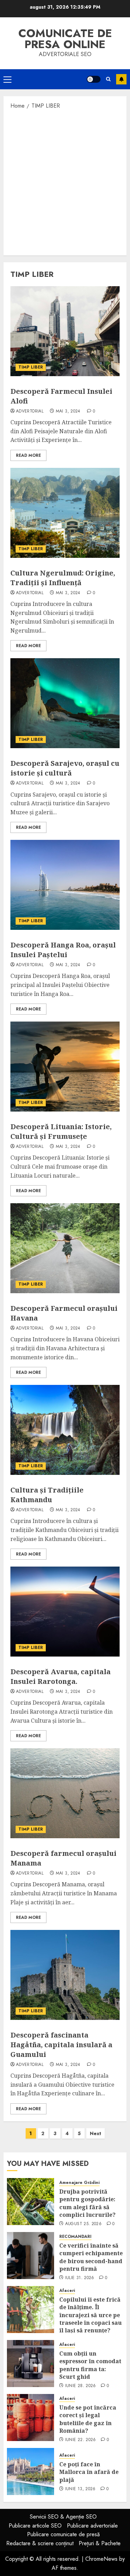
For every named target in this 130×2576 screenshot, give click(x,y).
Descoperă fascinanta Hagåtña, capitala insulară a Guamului (61, 2045)
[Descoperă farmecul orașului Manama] (65, 1793)
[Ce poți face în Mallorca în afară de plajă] (31, 2471)
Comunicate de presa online (65, 39)
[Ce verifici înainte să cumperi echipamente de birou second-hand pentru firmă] (31, 2256)
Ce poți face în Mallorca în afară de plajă (89, 2472)
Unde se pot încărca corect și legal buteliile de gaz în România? (88, 2419)
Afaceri (67, 2291)
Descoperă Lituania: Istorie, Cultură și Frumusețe (61, 1131)
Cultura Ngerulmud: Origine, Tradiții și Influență (63, 578)
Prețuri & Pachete (100, 2543)
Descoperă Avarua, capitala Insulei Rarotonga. (60, 1676)
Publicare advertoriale (92, 2526)
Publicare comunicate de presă (63, 2534)
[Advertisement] (65, 182)
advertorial (30, 411)
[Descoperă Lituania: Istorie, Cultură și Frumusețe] (65, 1067)
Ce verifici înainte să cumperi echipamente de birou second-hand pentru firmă (91, 2257)
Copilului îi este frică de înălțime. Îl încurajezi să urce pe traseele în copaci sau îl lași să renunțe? (90, 2315)
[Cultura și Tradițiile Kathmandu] (65, 1430)
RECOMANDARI (75, 2237)
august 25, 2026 (83, 2224)
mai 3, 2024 (68, 411)
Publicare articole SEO (35, 2526)
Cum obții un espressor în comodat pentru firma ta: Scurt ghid (90, 2365)
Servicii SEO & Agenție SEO (63, 2517)
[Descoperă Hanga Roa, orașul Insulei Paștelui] (65, 885)
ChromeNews (101, 2559)
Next (96, 2133)
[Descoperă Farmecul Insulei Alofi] (65, 331)
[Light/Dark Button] (94, 79)
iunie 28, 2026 (81, 2386)
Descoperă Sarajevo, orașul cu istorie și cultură (65, 768)
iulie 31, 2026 (80, 2278)
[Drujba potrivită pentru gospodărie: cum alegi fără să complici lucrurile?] (31, 2202)
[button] (7, 79)
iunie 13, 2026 (80, 2489)
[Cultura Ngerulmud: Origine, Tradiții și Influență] (65, 513)
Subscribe (121, 79)
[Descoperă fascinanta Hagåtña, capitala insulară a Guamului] (65, 1975)
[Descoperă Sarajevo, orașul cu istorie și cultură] (65, 703)
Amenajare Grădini (79, 2183)
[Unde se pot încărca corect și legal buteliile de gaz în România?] (31, 2418)
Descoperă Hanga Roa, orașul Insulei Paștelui (63, 950)
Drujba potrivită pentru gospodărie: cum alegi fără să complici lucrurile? (87, 2203)
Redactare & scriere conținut (40, 2543)
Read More (28, 455)
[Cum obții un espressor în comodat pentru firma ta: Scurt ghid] (31, 2364)
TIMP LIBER (31, 367)
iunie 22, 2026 (81, 2440)
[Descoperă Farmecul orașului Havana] (65, 1248)
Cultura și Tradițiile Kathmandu (47, 1495)
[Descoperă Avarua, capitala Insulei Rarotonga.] (65, 1612)
